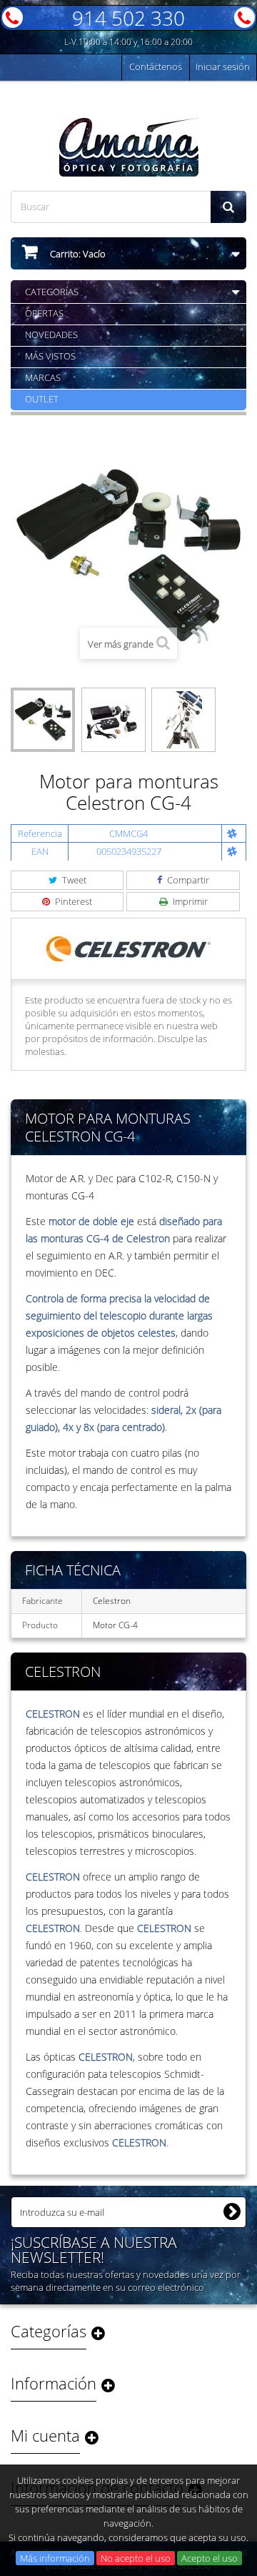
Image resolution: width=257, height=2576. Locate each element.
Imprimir (189, 901)
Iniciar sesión (223, 66)
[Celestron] (128, 948)
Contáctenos (156, 66)
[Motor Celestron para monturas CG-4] (43, 720)
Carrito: (77, 254)
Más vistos (50, 356)
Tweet (73, 880)
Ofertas (44, 313)
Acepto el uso (210, 2558)
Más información (55, 2558)
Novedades (51, 335)
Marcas (43, 377)
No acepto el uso (136, 2558)
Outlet (42, 399)
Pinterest (72, 901)
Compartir (187, 880)
